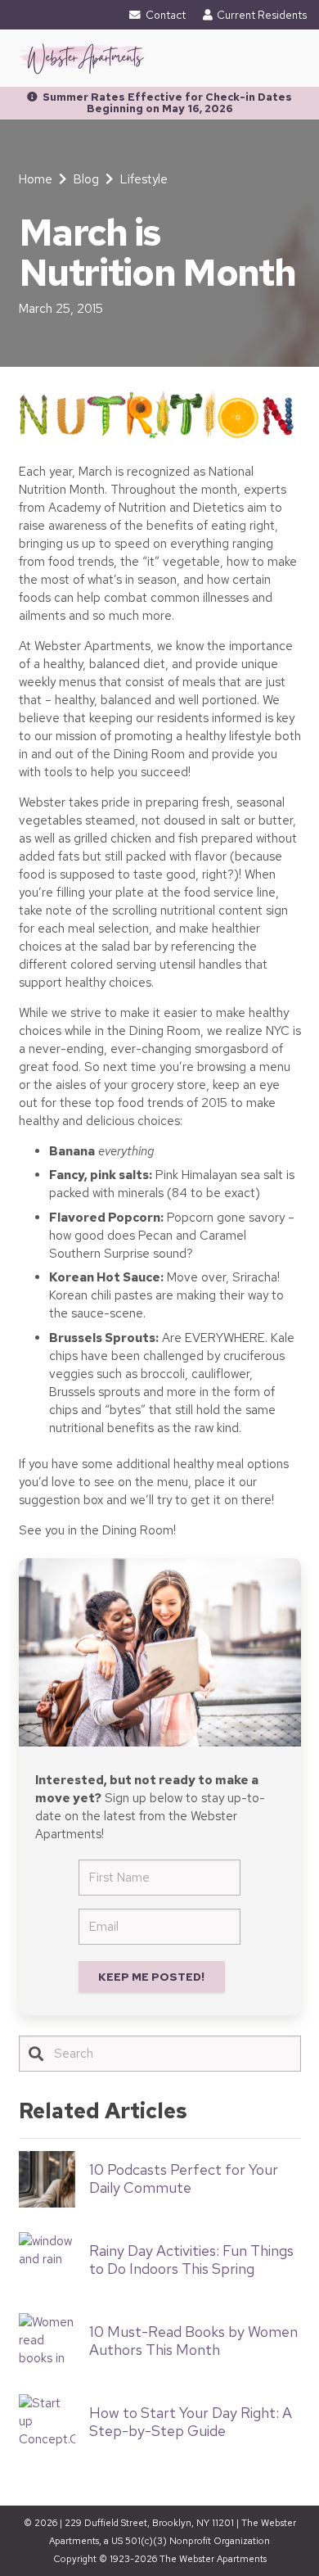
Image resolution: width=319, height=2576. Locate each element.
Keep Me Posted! (151, 1977)
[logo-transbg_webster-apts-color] (82, 58)
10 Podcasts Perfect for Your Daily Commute (184, 2178)
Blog (86, 179)
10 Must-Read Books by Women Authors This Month (193, 2341)
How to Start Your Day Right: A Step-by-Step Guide (191, 2422)
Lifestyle (144, 179)
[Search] (36, 2054)
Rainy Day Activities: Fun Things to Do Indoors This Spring (191, 2260)
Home (36, 179)
